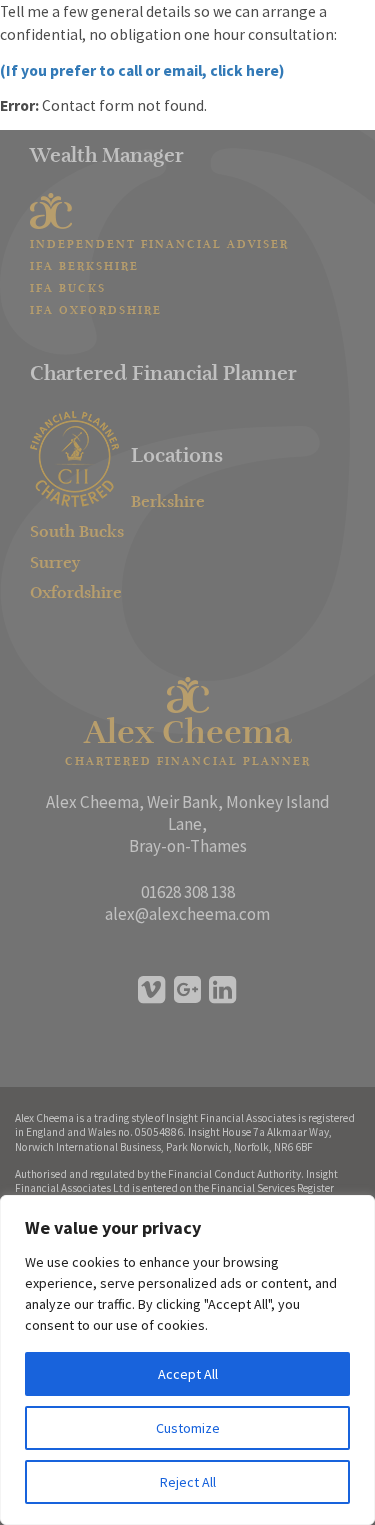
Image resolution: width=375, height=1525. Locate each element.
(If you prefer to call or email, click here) (142, 70)
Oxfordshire (76, 594)
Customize (188, 1428)
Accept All (188, 1374)
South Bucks (77, 533)
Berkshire (168, 503)
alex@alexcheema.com (187, 914)
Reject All (188, 1482)
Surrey (55, 564)
